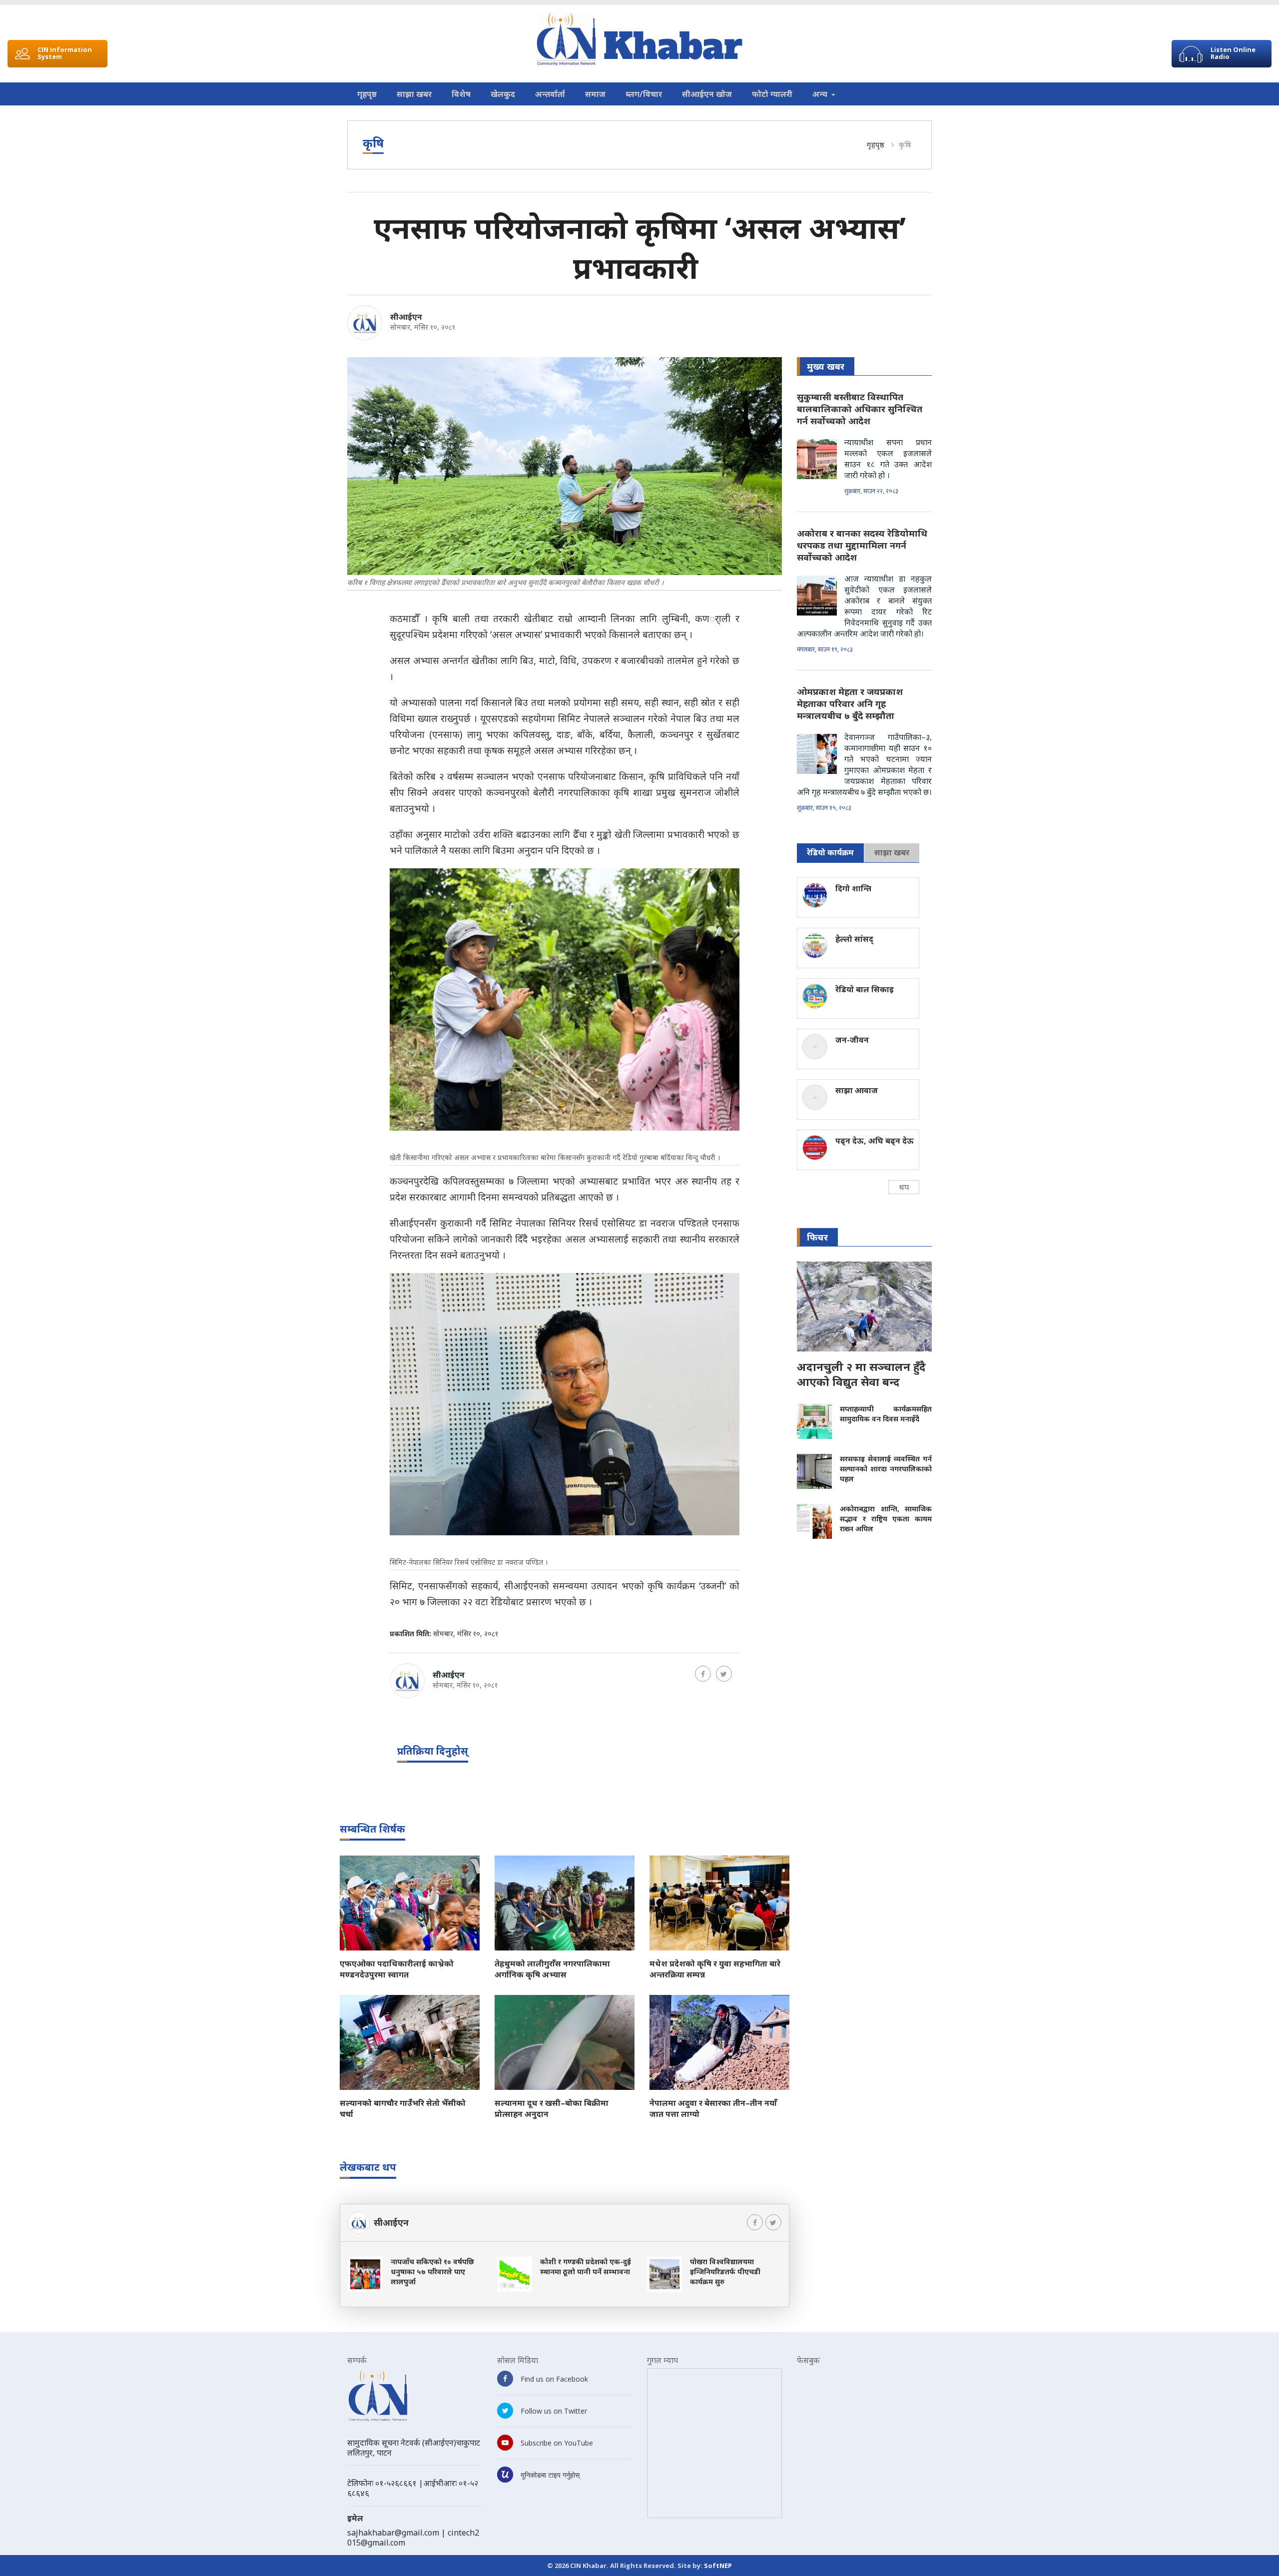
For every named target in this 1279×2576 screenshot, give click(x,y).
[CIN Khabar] (639, 39)
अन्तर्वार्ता (550, 94)
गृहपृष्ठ (367, 94)
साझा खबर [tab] (892, 852)
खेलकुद (503, 94)
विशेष (461, 94)
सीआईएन (406, 317)
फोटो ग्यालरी (772, 94)
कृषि (905, 144)
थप (904, 1187)
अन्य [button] (821, 94)
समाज (595, 94)
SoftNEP (718, 2566)
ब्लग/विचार (644, 94)
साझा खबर (414, 94)
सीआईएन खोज (707, 94)
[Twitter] (724, 1674)
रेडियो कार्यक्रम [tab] (830, 852)
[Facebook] (703, 1674)
